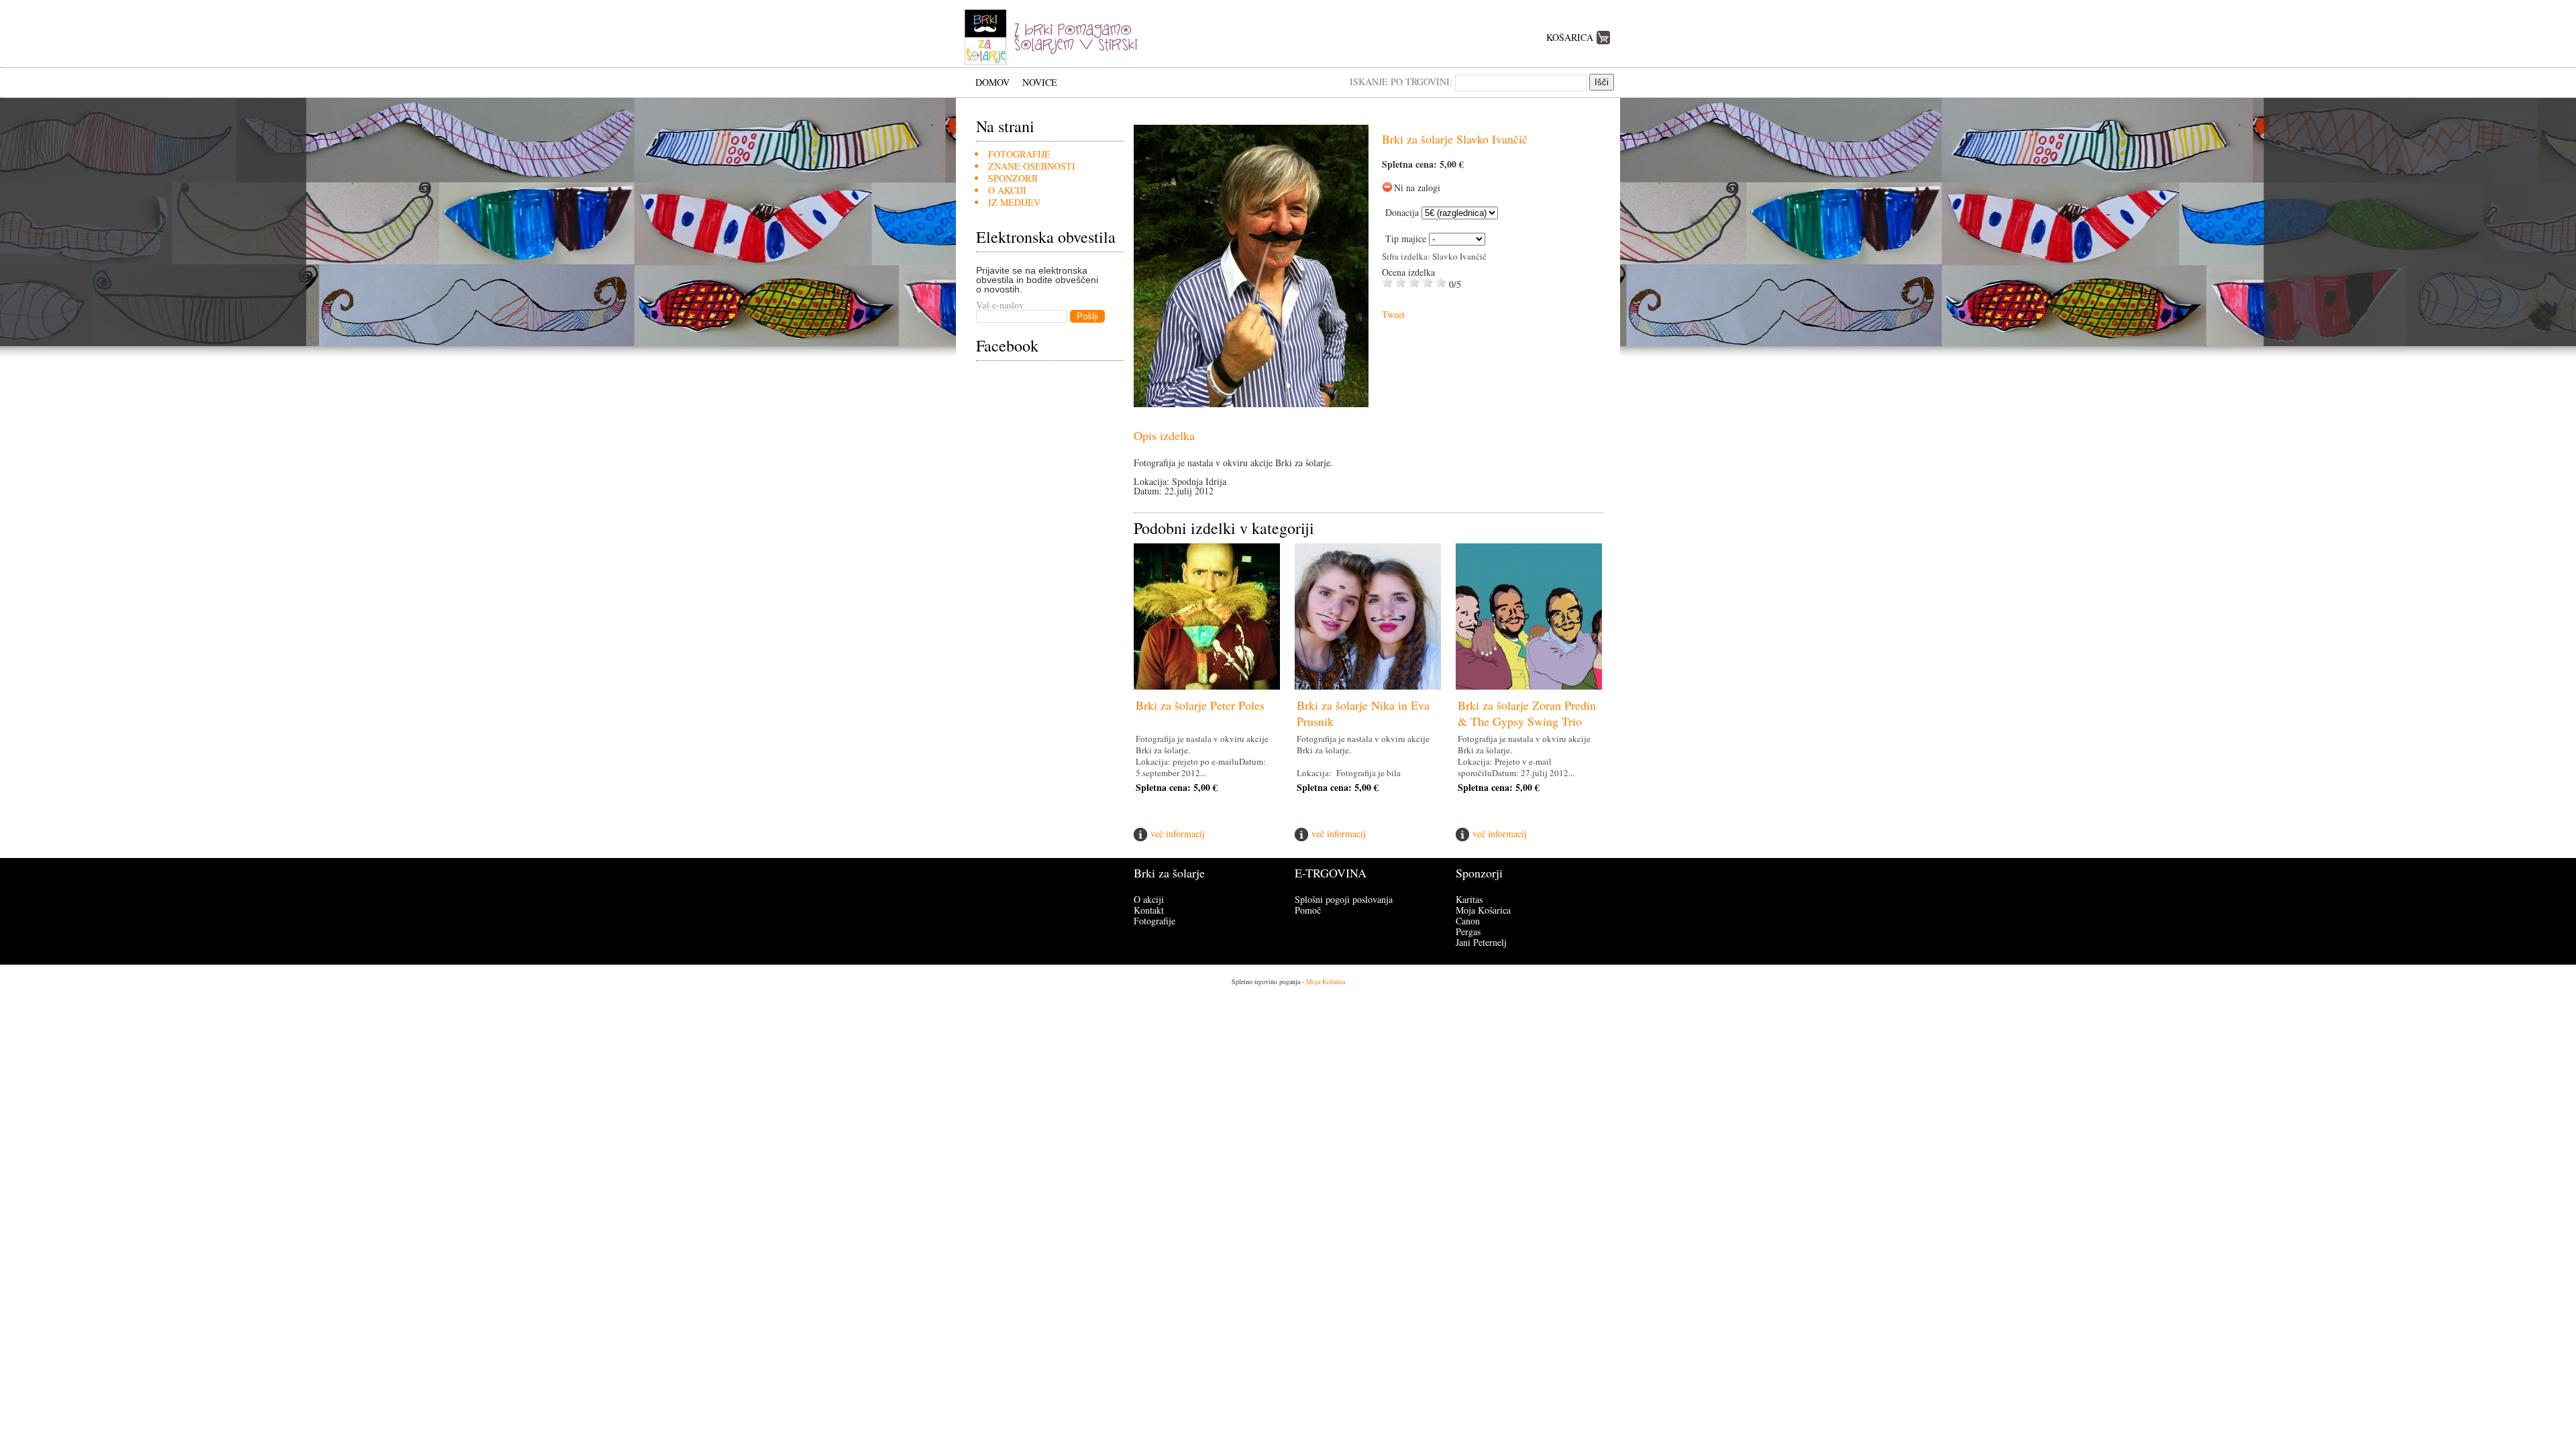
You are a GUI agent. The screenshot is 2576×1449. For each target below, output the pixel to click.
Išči (1602, 82)
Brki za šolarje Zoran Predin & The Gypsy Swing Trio (1527, 713)
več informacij (1178, 834)
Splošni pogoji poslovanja (1344, 899)
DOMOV (992, 82)
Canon (1468, 921)
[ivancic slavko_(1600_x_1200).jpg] (1251, 404)
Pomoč (1308, 910)
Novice (1040, 82)
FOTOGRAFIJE (1019, 154)
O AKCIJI (1007, 190)
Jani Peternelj (1481, 942)
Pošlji (1087, 316)
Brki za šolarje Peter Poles (1200, 705)
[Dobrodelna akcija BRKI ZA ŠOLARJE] (1056, 63)
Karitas (1469, 899)
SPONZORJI (1013, 178)
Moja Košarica (1483, 910)
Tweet (1393, 314)
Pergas (1468, 931)
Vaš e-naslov (1000, 305)
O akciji (1149, 899)
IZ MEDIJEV (1014, 202)
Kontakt (1149, 910)
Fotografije (1155, 921)
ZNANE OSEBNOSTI (1032, 166)
